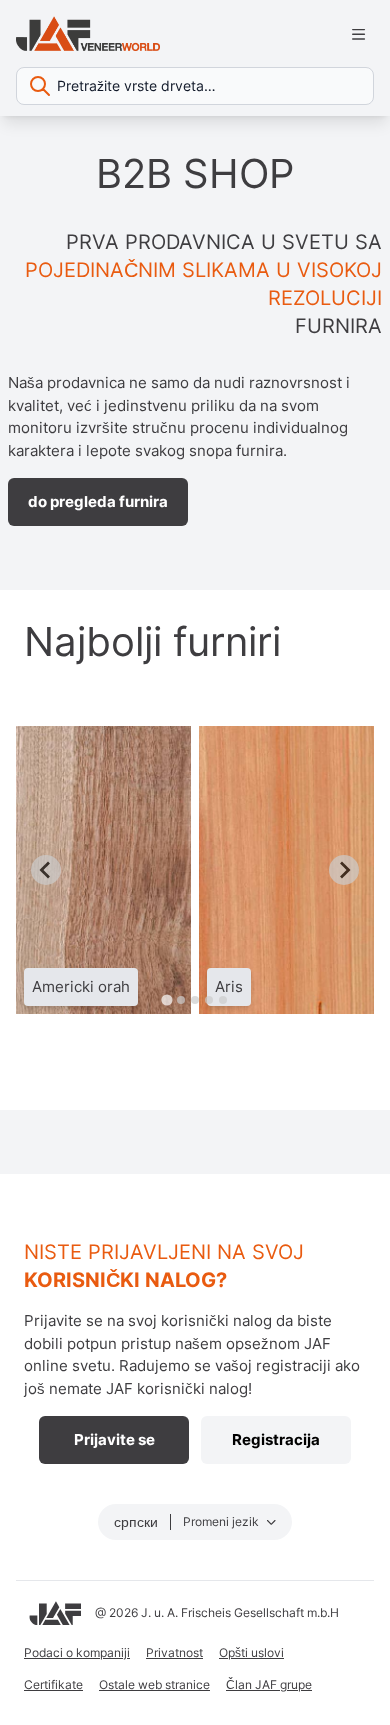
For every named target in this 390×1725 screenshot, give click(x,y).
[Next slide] (344, 870)
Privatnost (174, 1652)
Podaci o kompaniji (77, 1652)
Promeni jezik (222, 1521)
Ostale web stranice (154, 1684)
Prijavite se (114, 1439)
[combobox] (195, 86)
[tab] (166, 999)
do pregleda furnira (98, 501)
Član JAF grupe (269, 1684)
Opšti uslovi (251, 1652)
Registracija (276, 1439)
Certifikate (53, 1684)
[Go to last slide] (46, 870)
